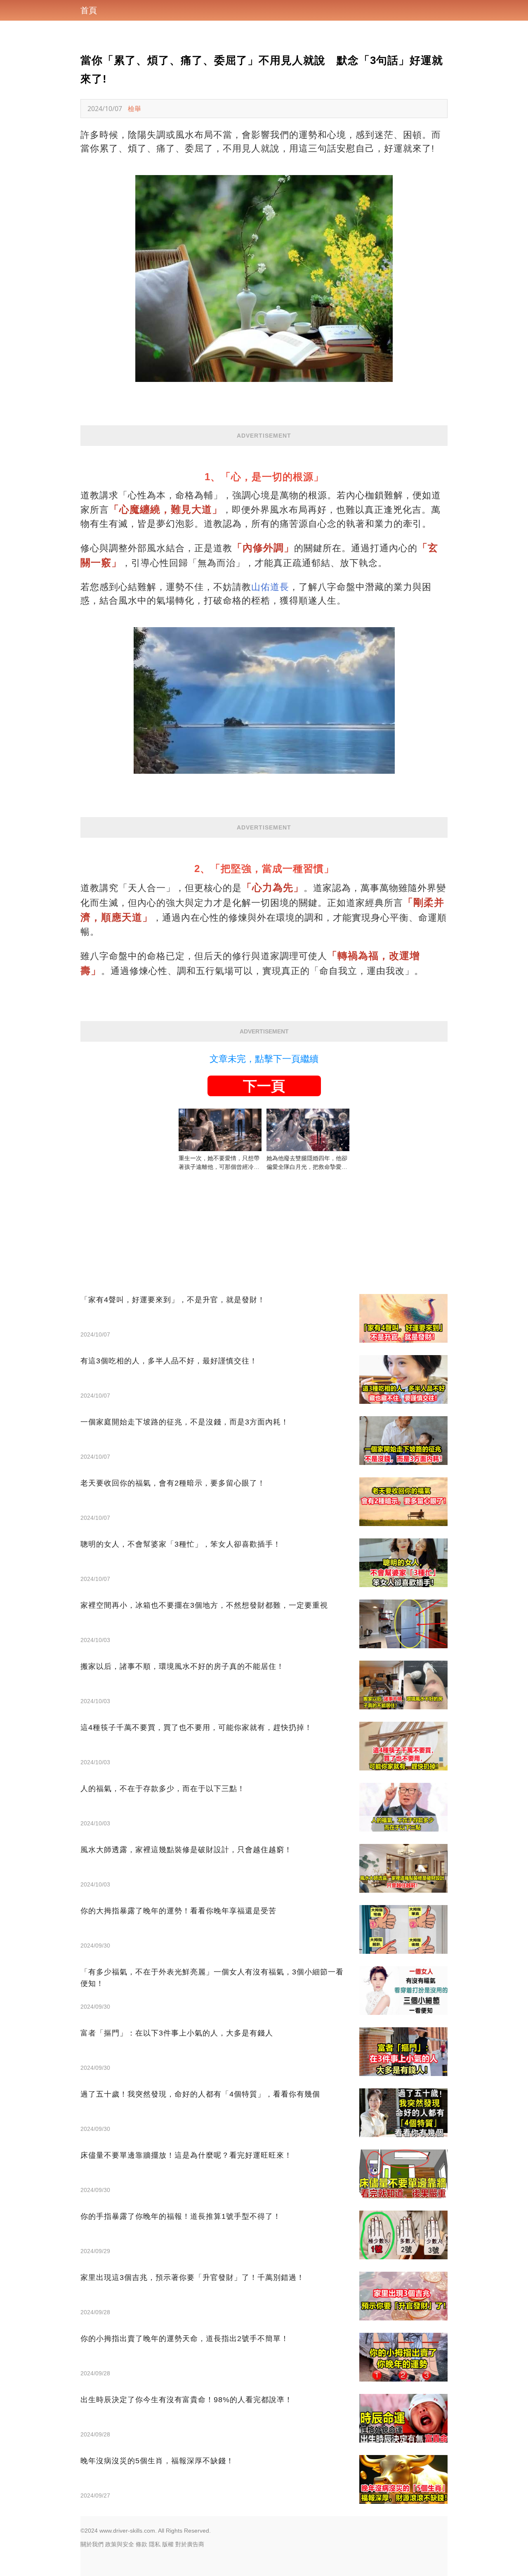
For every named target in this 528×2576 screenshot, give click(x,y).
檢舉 (134, 109)
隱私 (155, 2544)
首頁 (89, 10)
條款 (141, 2544)
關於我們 (92, 2544)
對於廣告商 (190, 2544)
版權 (168, 2544)
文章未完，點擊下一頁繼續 (264, 1059)
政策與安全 (120, 2544)
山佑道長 (270, 587)
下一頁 (264, 1086)
